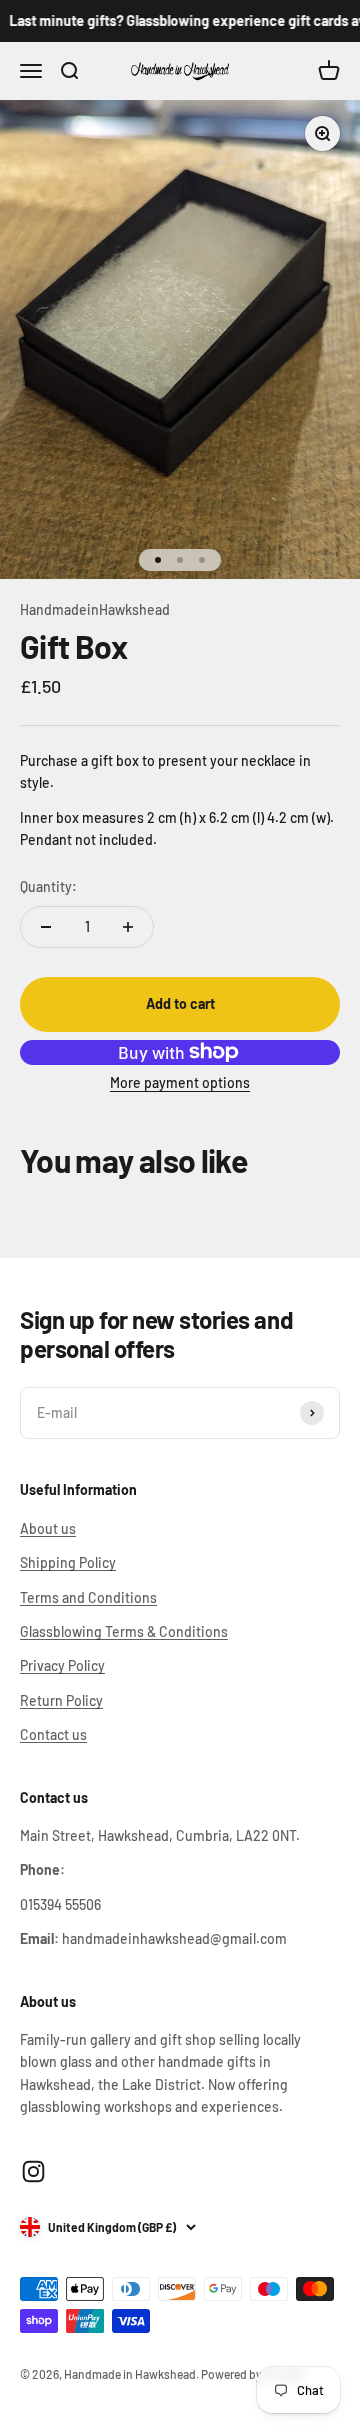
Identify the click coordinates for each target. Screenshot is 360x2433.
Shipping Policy (68, 1562)
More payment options (180, 1082)
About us (48, 1528)
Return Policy (61, 1700)
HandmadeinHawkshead (95, 609)
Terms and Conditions (88, 1597)
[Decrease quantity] (46, 927)
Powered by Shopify (253, 2374)
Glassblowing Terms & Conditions (124, 1631)
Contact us (53, 1734)
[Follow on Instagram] (33, 2171)
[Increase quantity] (128, 927)
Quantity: (48, 886)
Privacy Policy (62, 1665)
